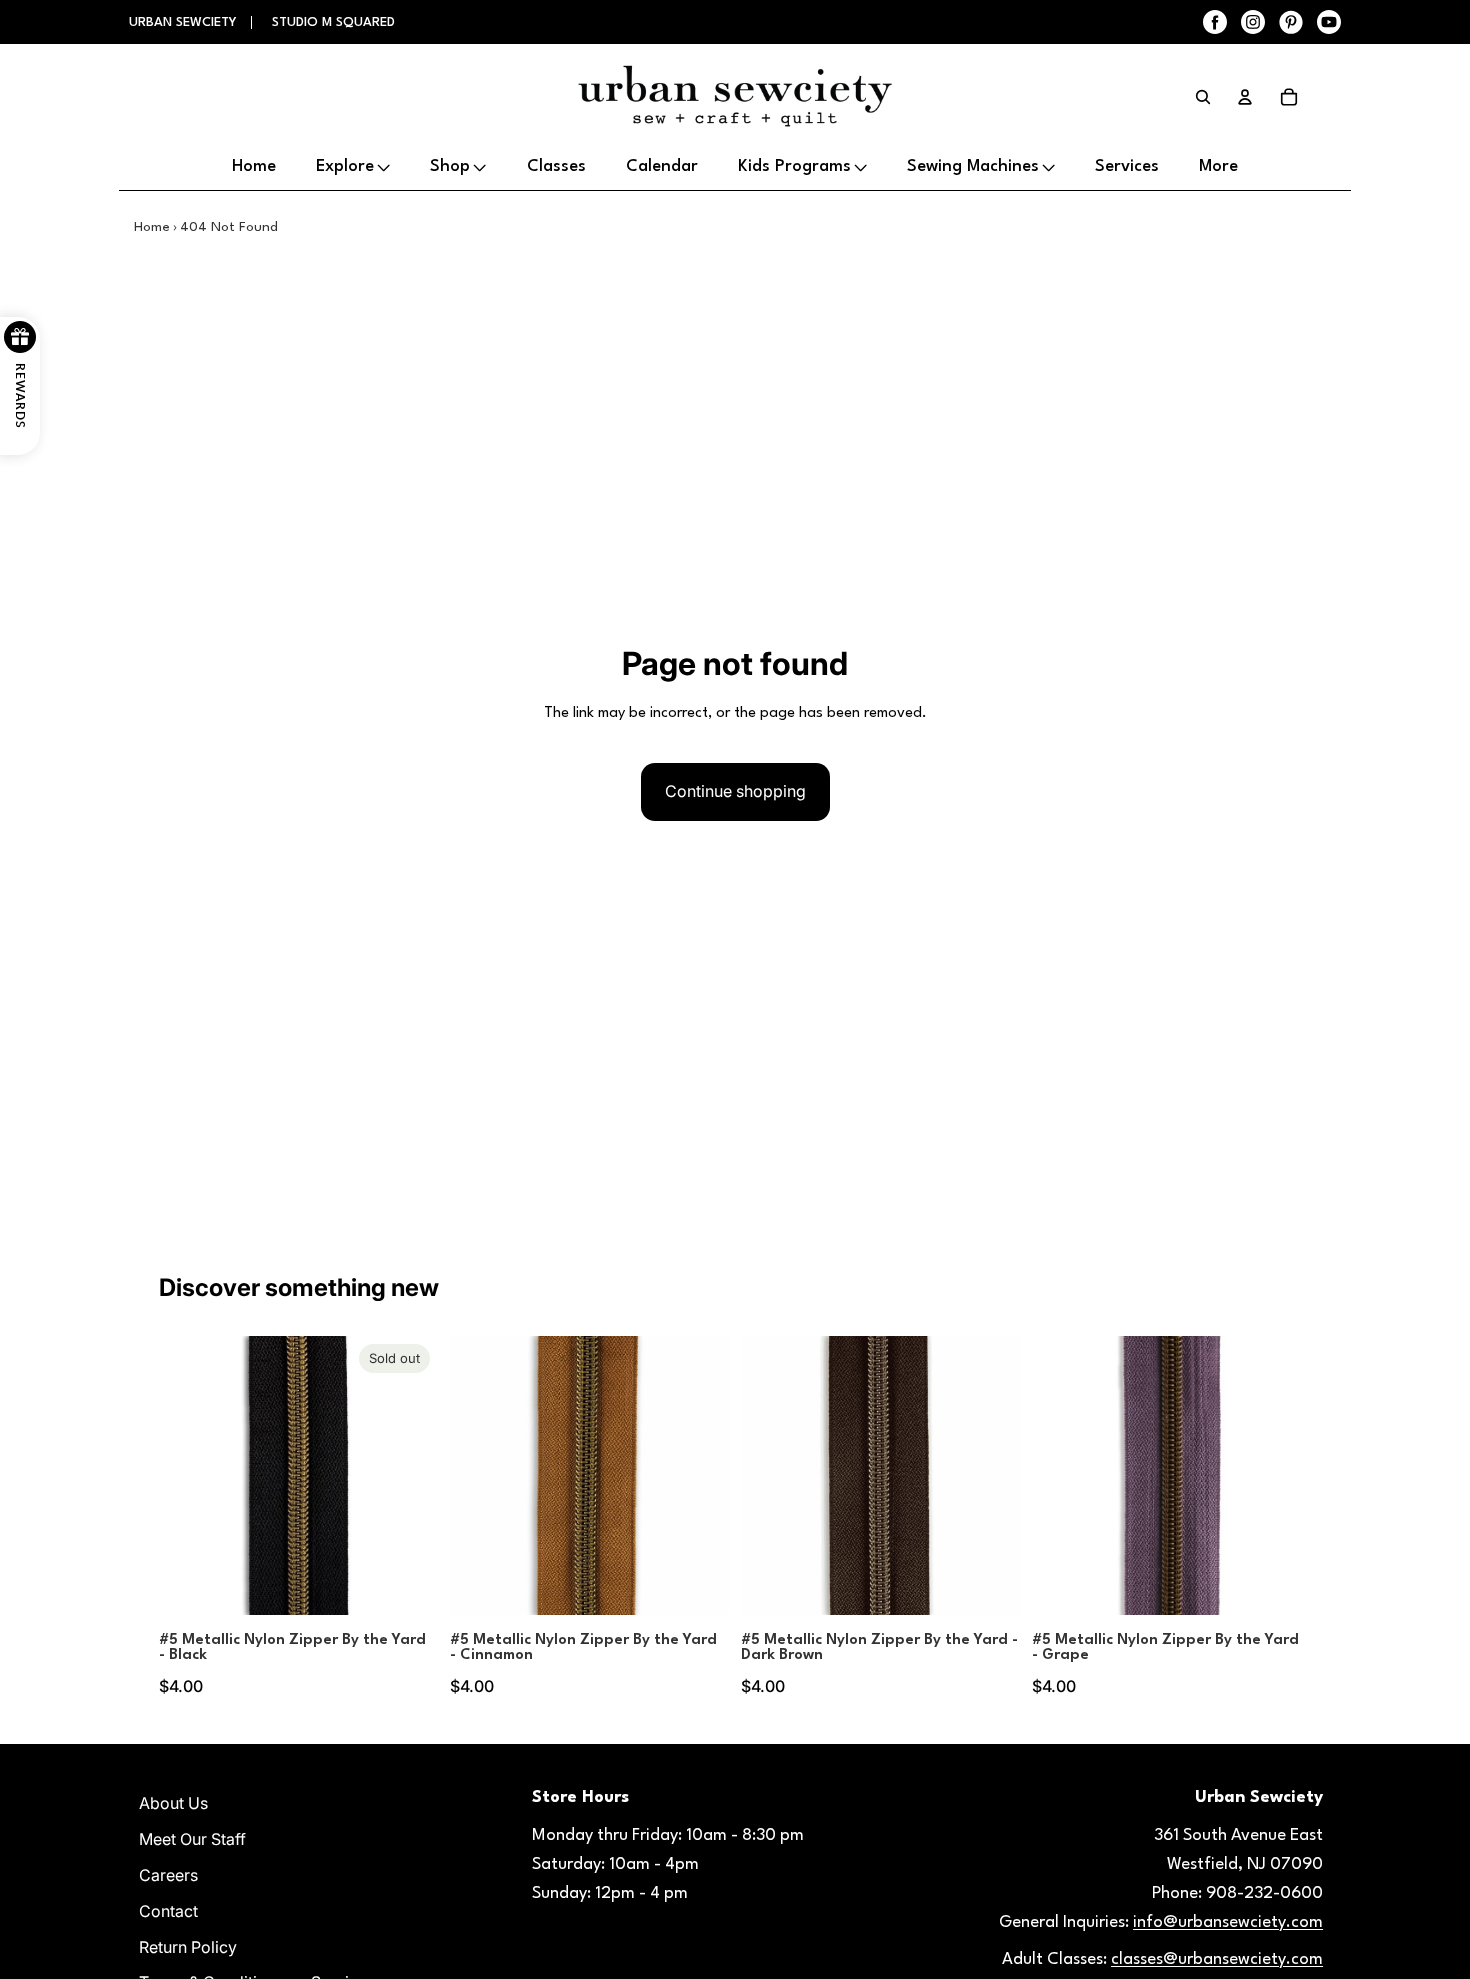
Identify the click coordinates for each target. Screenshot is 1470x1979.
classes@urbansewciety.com (1217, 1959)
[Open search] (1203, 97)
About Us (173, 1803)
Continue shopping (735, 791)
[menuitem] (1218, 168)
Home (152, 227)
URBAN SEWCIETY (185, 22)
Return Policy (188, 1947)
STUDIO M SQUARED (333, 22)
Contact (168, 1911)
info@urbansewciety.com (1228, 1922)
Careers (168, 1875)
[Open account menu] (1245, 97)
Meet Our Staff (192, 1839)
